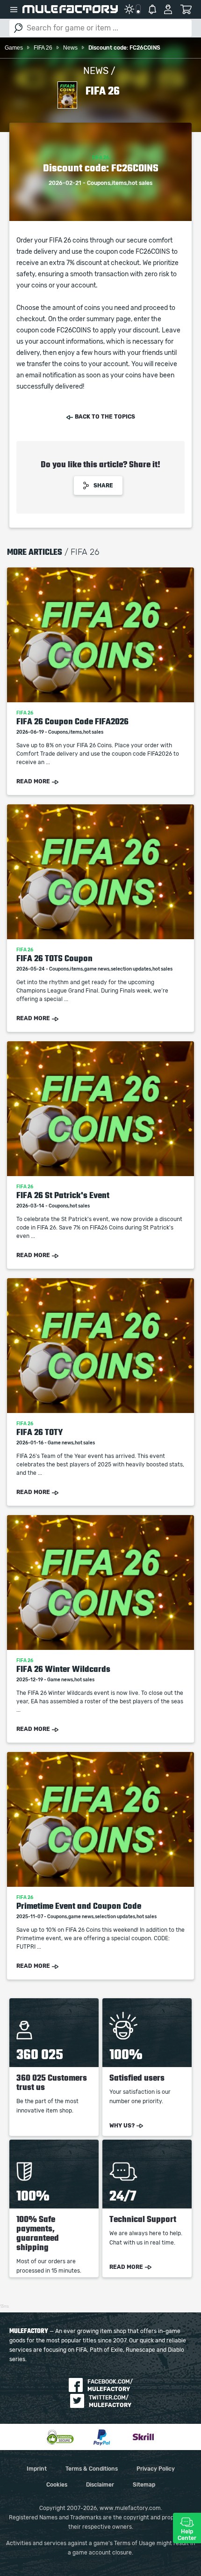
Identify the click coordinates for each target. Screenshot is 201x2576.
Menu (14, 9)
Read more (33, 781)
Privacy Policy (156, 2469)
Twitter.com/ (110, 2401)
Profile (168, 9)
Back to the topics (105, 417)
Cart (186, 9)
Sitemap (144, 2485)
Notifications (152, 9)
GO (18, 28)
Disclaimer (100, 2485)
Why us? (122, 2126)
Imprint (37, 2469)
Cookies (57, 2485)
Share (103, 486)
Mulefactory (70, 9)
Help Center (187, 2535)
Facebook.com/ (110, 2385)
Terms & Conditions (92, 2469)
